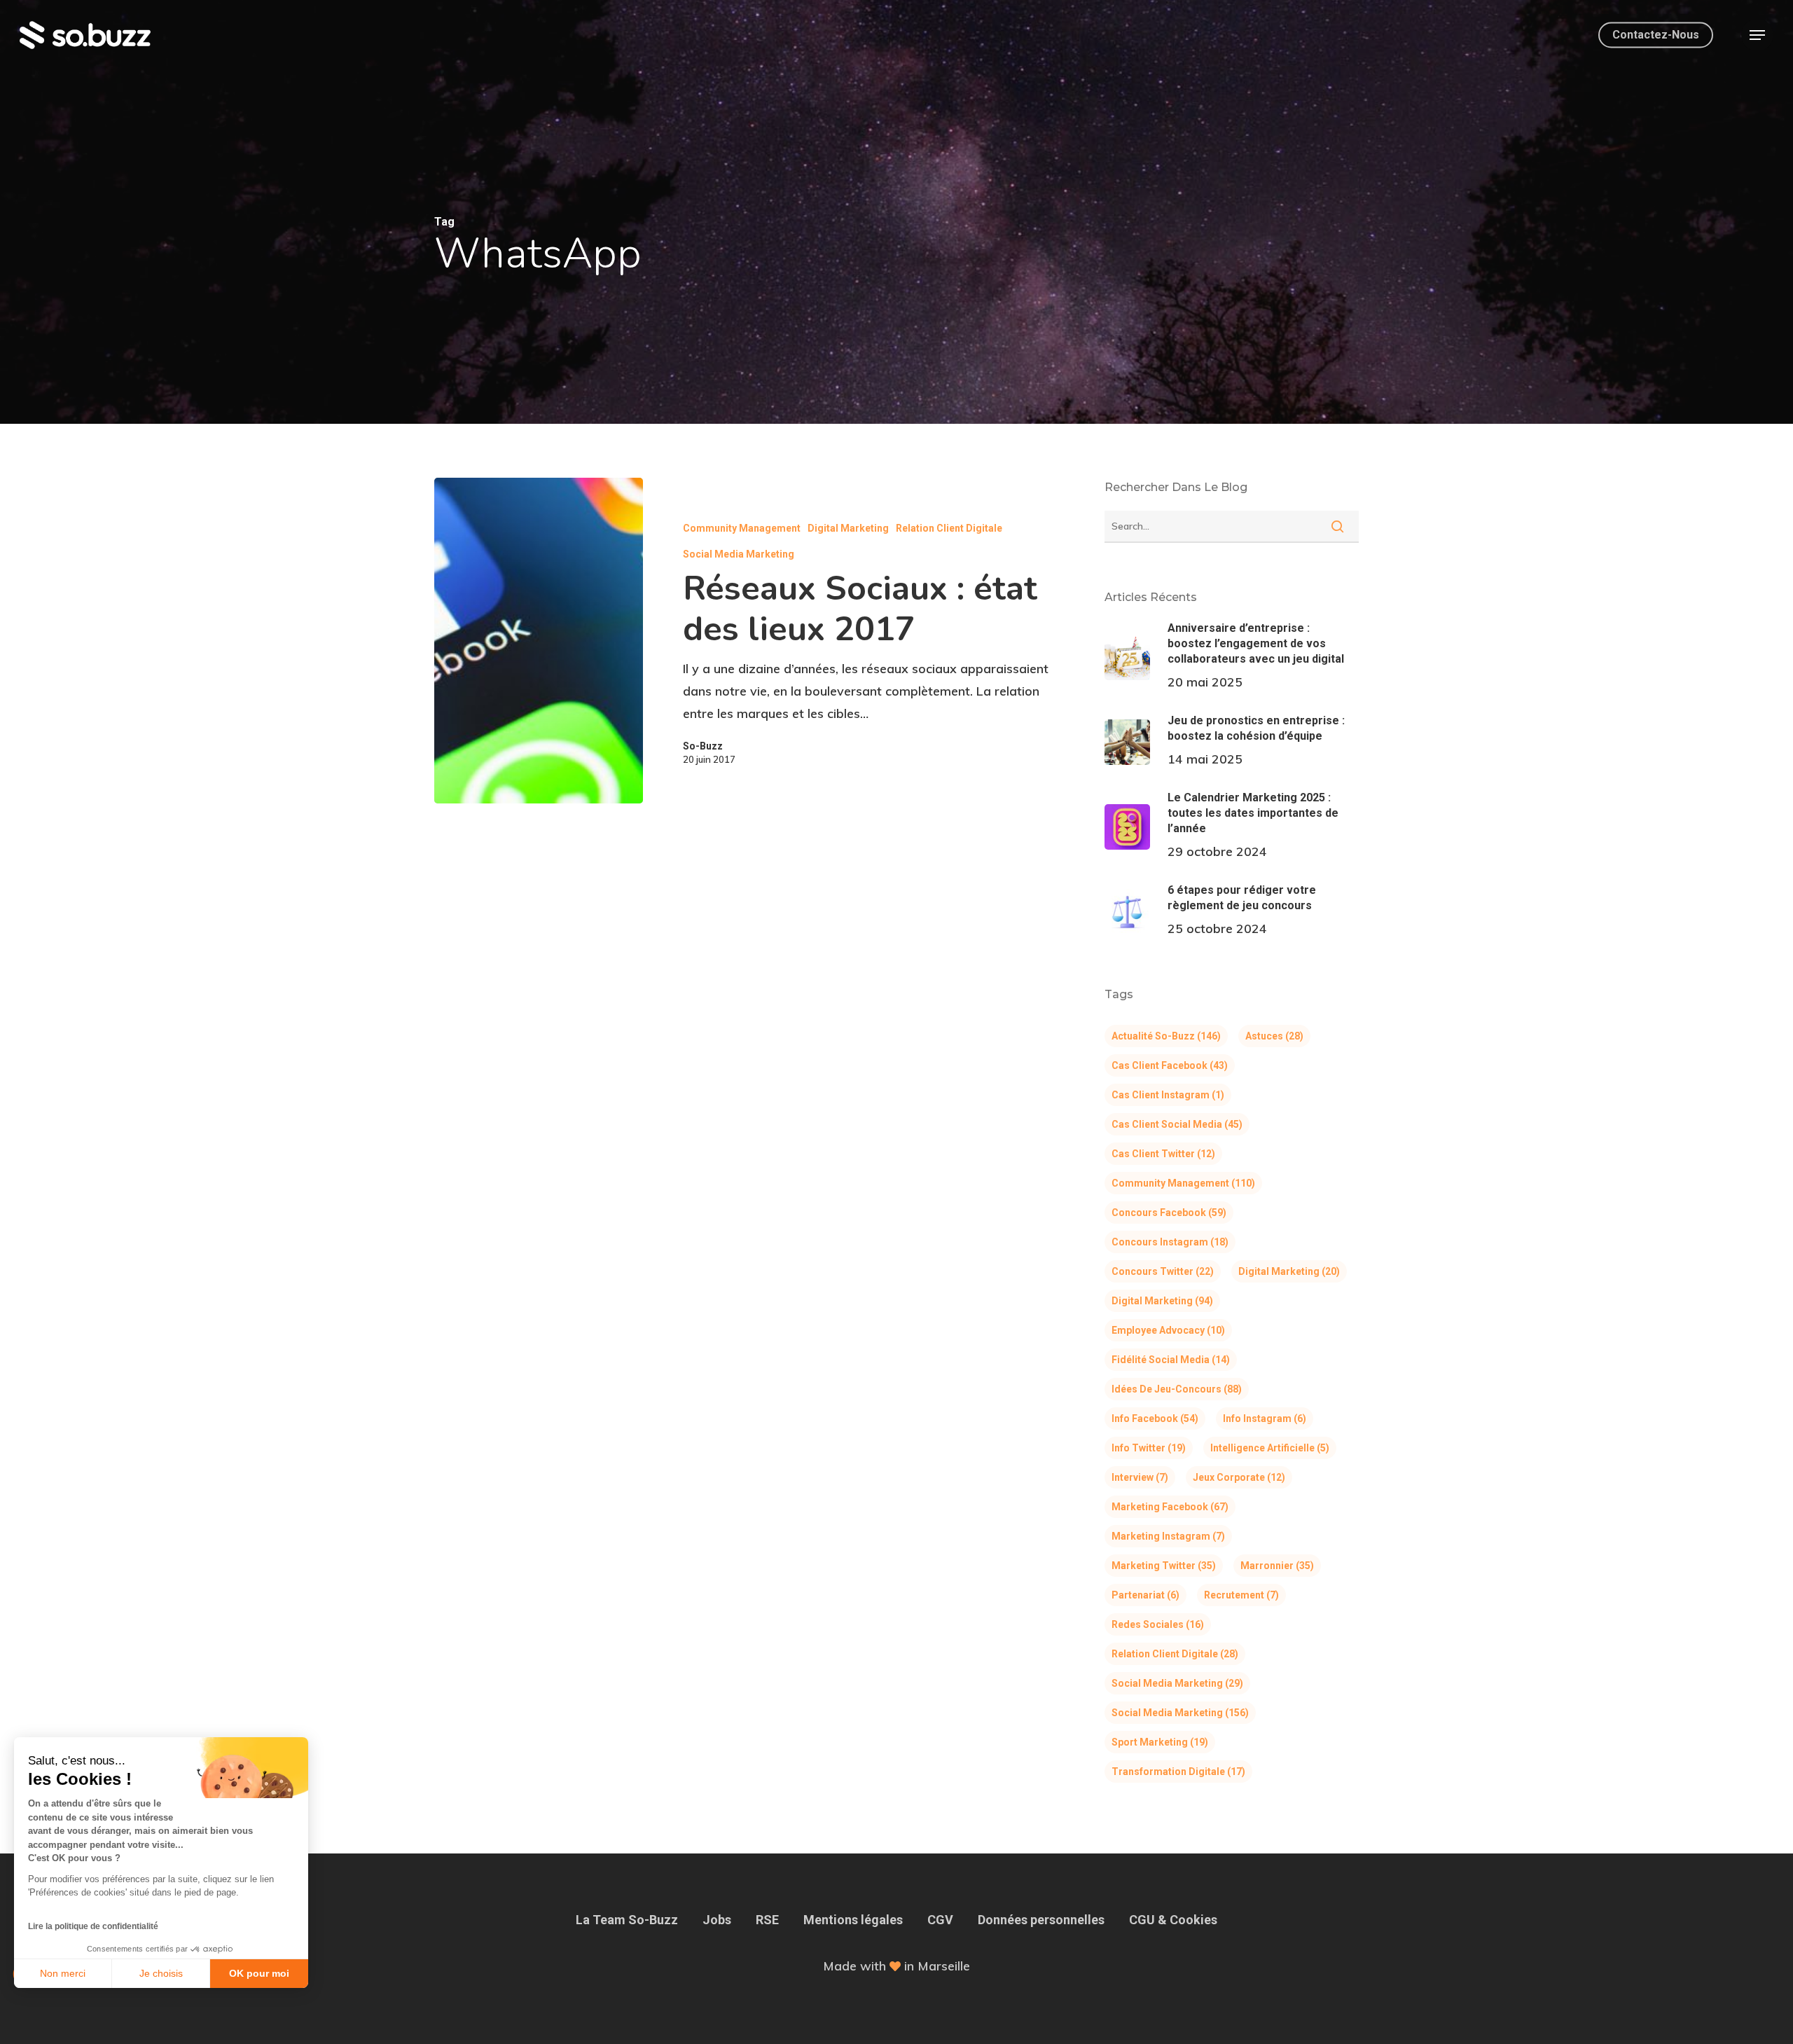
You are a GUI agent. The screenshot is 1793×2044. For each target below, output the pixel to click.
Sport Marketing (1160, 1742)
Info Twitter (1149, 1448)
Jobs (717, 1920)
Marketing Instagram (1168, 1536)
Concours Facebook (1169, 1213)
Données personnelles (1041, 1920)
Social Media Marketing (739, 554)
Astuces (1274, 1036)
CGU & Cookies (1173, 1920)
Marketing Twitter (1164, 1566)
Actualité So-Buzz (1166, 1036)
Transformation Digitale (1178, 1772)
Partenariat (1145, 1595)
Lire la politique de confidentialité (93, 1926)
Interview (1140, 1477)
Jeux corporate (1239, 1477)
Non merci (63, 1973)
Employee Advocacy (1168, 1330)
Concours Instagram (1170, 1242)
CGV (940, 1920)
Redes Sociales (1158, 1624)
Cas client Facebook (1170, 1065)
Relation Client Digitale (949, 528)
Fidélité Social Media (1171, 1360)
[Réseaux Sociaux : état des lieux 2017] (539, 641)
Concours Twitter (1163, 1271)
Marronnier (1277, 1566)
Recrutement (1241, 1595)
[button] (1757, 35)
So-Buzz (703, 746)
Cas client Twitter (1163, 1154)
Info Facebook (1155, 1418)
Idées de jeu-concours (1177, 1389)
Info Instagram (1265, 1418)
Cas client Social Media (1177, 1124)
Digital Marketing (848, 528)
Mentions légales (853, 1920)
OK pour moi (259, 1973)
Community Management (742, 528)
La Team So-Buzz (627, 1920)
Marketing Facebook (1170, 1507)
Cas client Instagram (1168, 1095)
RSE (767, 1920)
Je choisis (161, 1973)
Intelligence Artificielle (1270, 1448)
